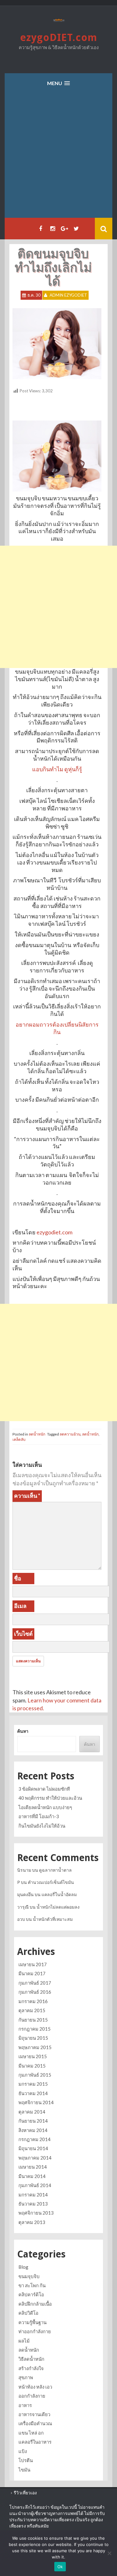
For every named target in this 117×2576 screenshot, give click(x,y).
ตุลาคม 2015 (32, 2010)
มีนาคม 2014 (32, 2176)
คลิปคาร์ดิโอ (31, 2294)
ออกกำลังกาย (32, 2396)
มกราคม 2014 (33, 2195)
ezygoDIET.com (59, 38)
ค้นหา (23, 1731)
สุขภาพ (26, 2377)
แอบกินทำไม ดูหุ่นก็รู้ (57, 769)
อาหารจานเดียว (34, 2414)
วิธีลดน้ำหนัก (31, 2359)
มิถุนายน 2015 (33, 2038)
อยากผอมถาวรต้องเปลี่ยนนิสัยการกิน (57, 1028)
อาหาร (25, 2405)
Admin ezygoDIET (68, 295)
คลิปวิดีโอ (28, 2313)
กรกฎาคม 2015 (34, 2029)
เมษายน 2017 (33, 1964)
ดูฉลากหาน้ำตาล (55, 1870)
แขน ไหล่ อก (31, 2433)
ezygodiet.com (54, 1232)
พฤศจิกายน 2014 (36, 2102)
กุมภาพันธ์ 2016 (35, 1992)
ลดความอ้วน (70, 1434)
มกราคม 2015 (33, 2084)
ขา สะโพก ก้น (32, 2285)
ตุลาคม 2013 (32, 2222)
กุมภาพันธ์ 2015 (35, 2075)
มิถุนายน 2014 (33, 2148)
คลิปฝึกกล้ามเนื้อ (35, 2304)
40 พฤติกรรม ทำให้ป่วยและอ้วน (50, 1798)
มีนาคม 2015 (32, 2066)
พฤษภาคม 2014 (35, 2158)
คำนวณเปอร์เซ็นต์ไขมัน (51, 1882)
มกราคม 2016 (33, 2001)
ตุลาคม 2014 (32, 2112)
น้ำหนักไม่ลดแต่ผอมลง (58, 1907)
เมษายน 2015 (33, 2056)
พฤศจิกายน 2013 (36, 2213)
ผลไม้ (24, 2341)
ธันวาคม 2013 (33, 2204)
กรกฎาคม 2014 (34, 2139)
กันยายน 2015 (33, 2020)
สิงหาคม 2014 (33, 2130)
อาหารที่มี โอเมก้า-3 (39, 1816)
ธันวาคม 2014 (33, 2093)
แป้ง (23, 2451)
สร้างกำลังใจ (31, 2368)
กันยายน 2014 (33, 2121)
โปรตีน (26, 2460)
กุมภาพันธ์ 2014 (35, 2185)
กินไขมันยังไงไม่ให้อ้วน (42, 1826)
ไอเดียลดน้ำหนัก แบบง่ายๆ (45, 1807)
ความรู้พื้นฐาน (32, 2322)
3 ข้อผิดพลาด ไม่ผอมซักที (44, 1789)
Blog (23, 2267)
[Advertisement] (58, 156)
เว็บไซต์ (23, 1634)
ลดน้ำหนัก (37, 1434)
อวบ (21, 1919)
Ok (60, 2567)
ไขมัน (24, 2470)
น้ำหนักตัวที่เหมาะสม (53, 1919)
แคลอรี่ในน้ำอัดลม (59, 1894)
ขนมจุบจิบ (29, 2276)
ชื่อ (18, 1578)
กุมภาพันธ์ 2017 (35, 1983)
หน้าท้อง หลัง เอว (35, 2387)
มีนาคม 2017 (32, 1973)
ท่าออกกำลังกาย (35, 2331)
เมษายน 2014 (33, 2167)
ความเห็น (27, 1496)
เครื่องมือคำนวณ (35, 2423)
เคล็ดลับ (19, 1439)
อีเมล (20, 1606)
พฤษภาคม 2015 (35, 2047)
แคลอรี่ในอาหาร (35, 2442)
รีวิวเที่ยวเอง (25, 2493)
